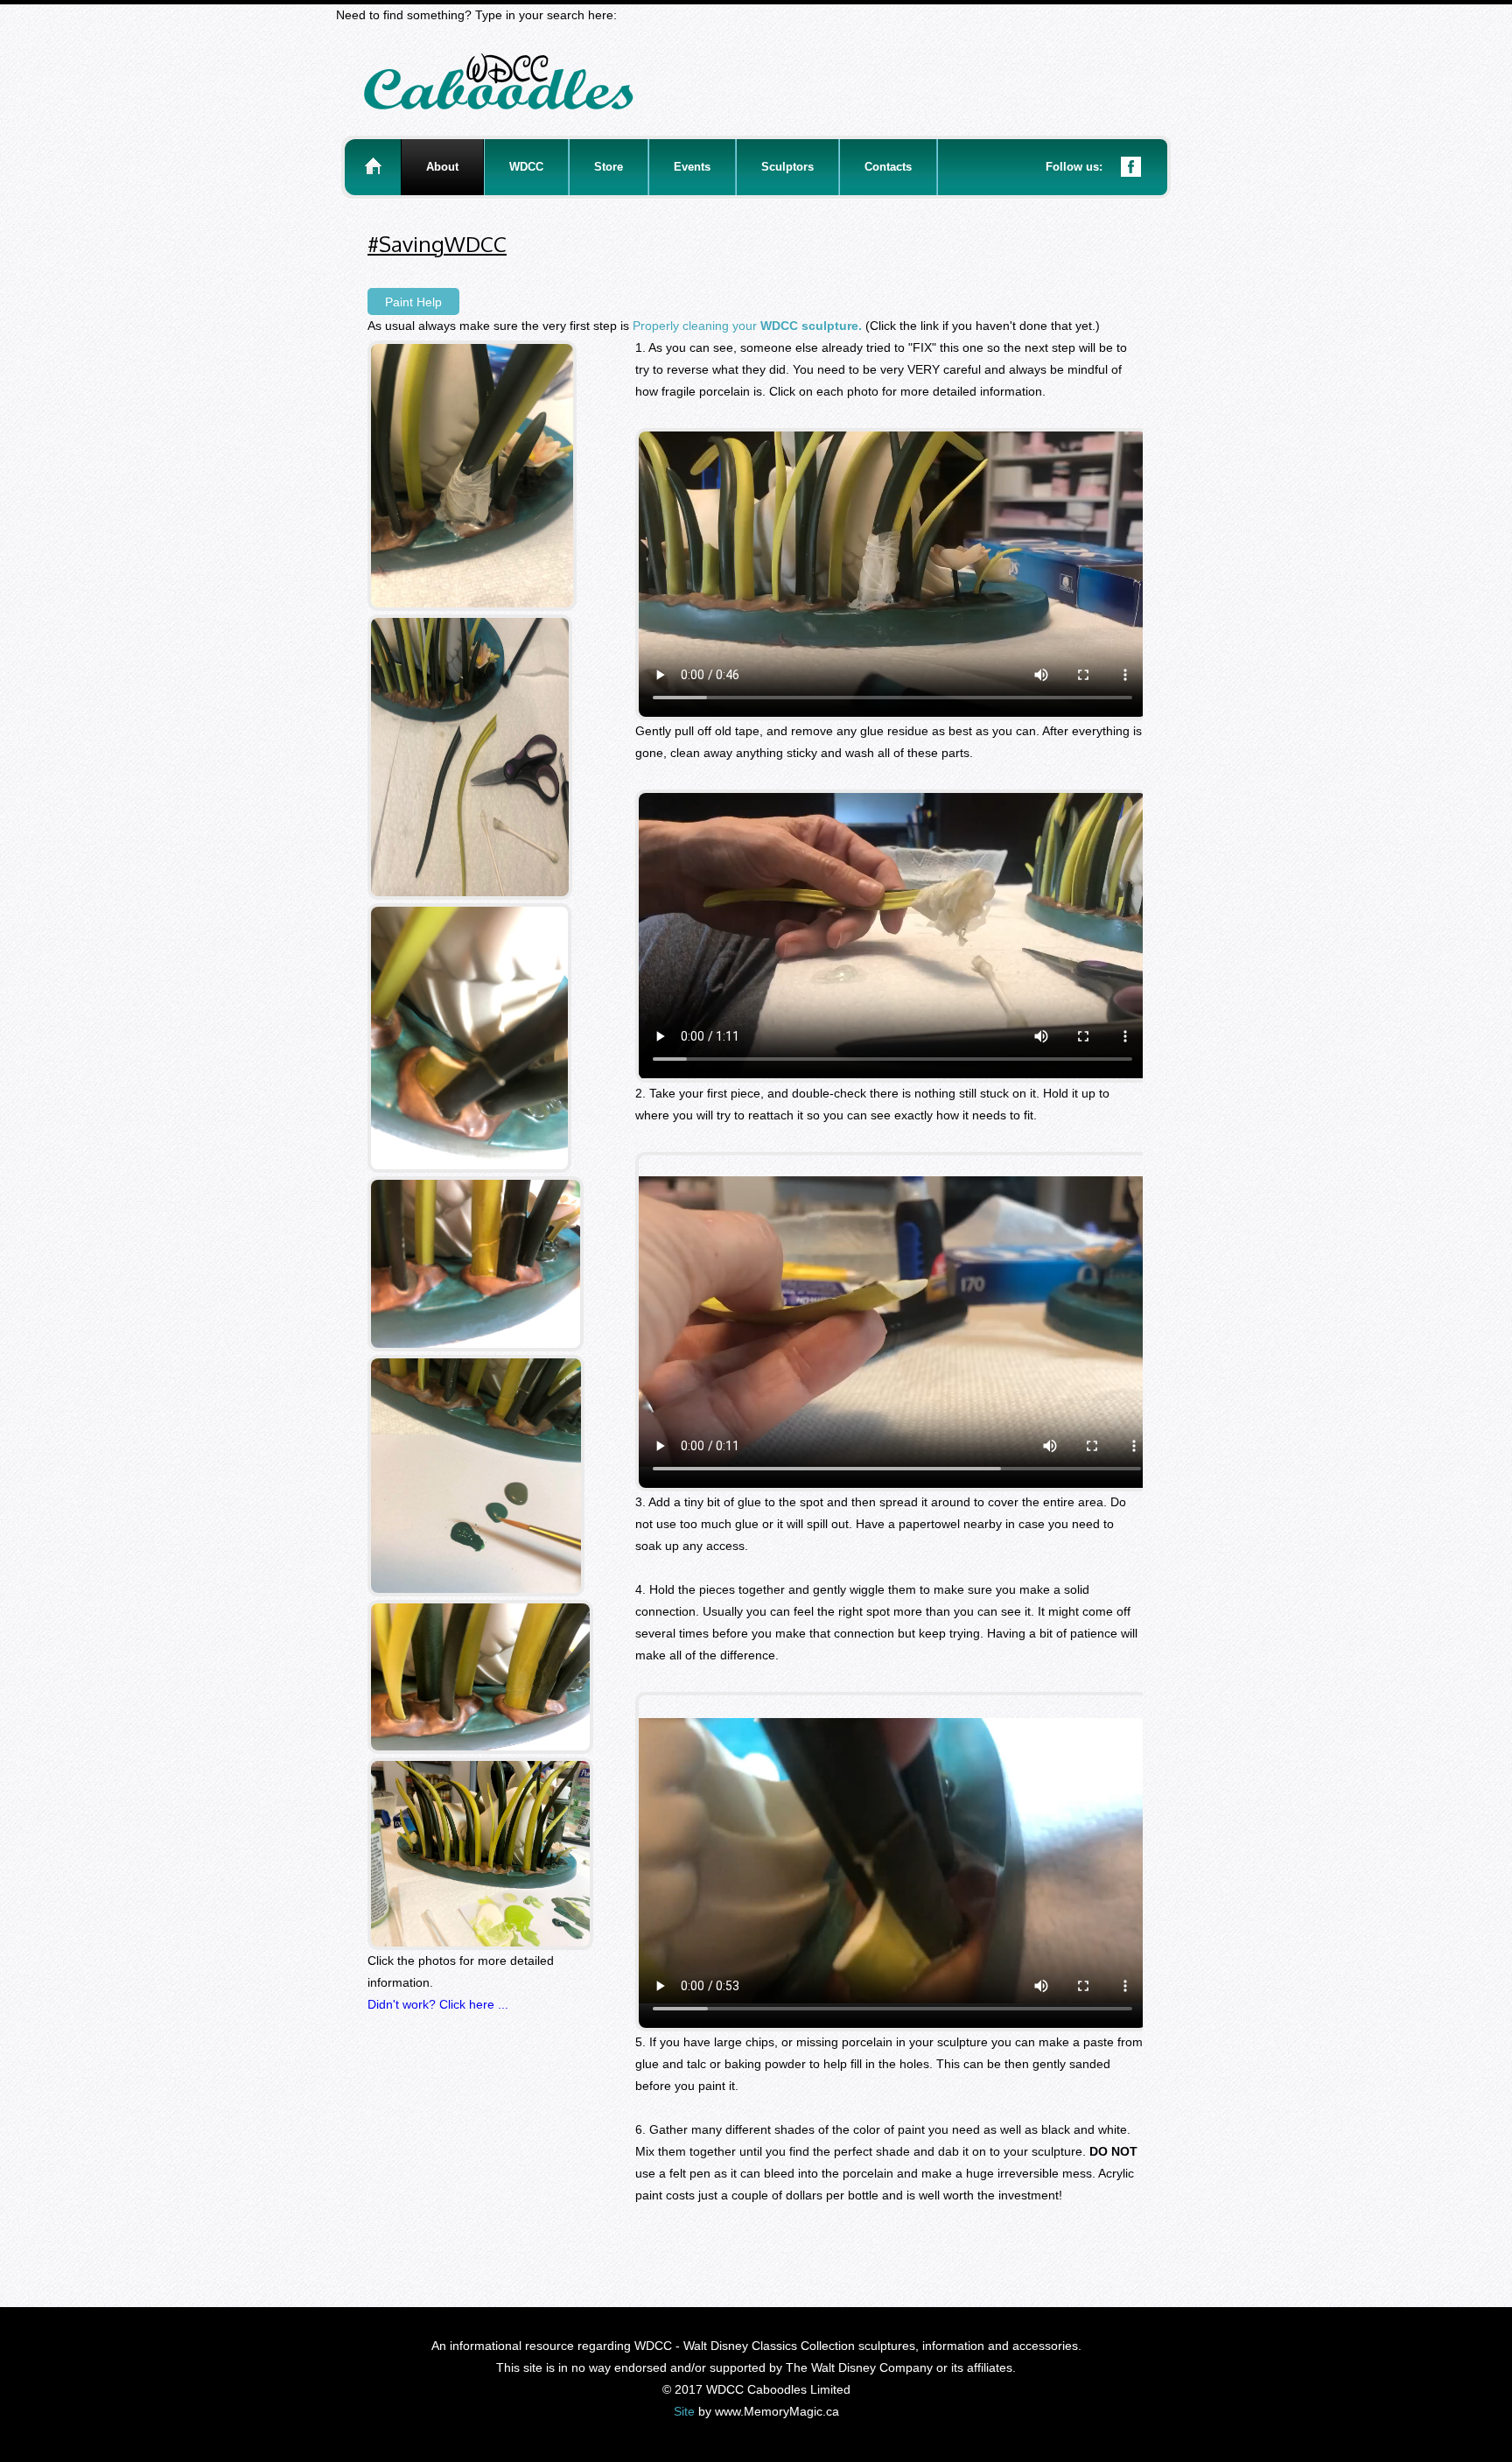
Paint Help (413, 302)
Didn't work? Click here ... (438, 2004)
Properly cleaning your (747, 326)
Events (692, 167)
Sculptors (787, 167)
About (442, 167)
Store (609, 167)
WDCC (526, 167)
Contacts (888, 167)
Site (684, 2411)
